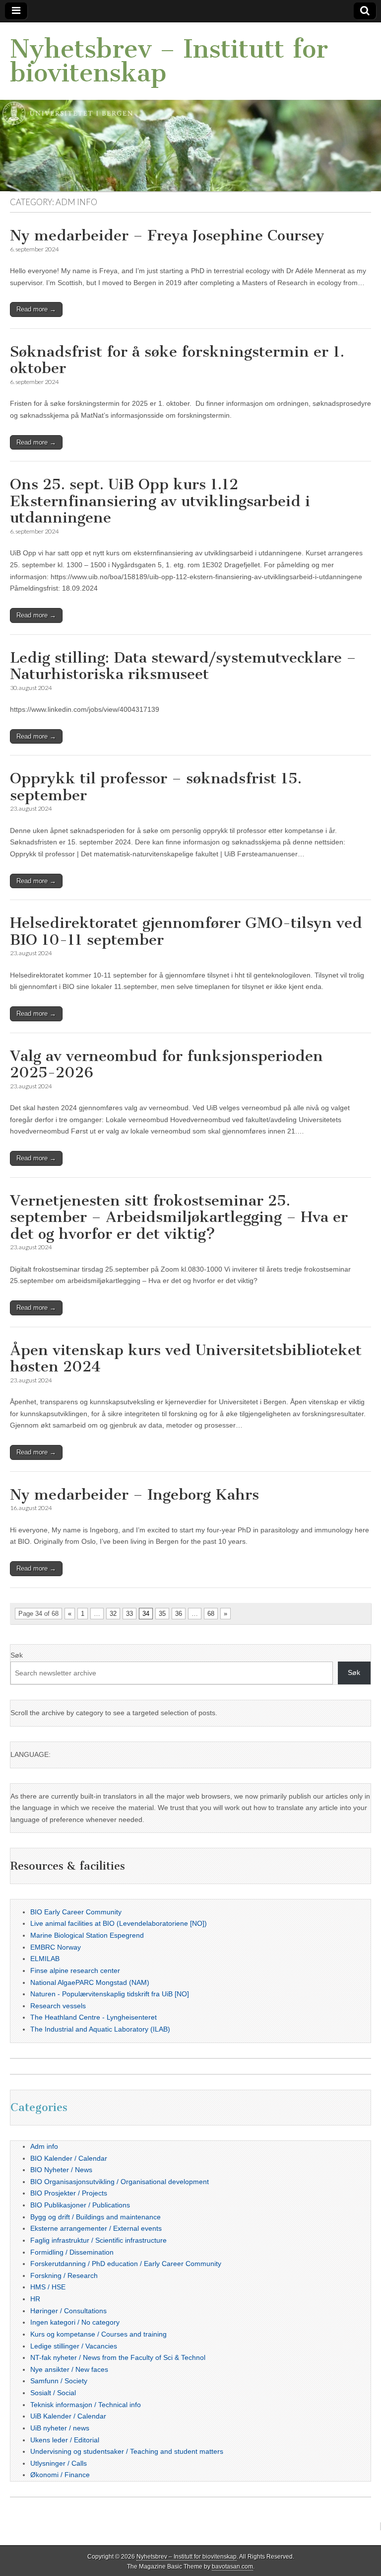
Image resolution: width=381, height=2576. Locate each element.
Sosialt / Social (53, 2393)
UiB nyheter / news (60, 2428)
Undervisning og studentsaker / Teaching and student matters (127, 2451)
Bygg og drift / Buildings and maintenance (95, 2217)
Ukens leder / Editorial (65, 2440)
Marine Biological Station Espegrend (87, 1935)
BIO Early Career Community (76, 1912)
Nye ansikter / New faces (69, 2369)
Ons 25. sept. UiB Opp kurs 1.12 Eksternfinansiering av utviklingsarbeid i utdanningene (160, 501)
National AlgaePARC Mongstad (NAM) (90, 1982)
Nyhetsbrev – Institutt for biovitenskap (169, 61)
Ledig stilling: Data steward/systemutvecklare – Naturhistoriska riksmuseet (183, 666)
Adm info (44, 2146)
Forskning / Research (64, 2275)
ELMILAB (45, 1959)
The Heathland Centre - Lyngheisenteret (94, 2017)
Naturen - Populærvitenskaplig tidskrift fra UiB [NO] (110, 1994)
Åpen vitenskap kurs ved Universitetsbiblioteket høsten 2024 (186, 1359)
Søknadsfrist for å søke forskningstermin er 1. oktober (177, 360)
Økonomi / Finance (60, 2475)
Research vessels (58, 2006)
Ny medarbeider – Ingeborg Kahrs (134, 1495)
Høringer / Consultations (68, 2311)
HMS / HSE (48, 2287)
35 (162, 1614)
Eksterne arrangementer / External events (96, 2228)
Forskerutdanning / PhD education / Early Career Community (126, 2264)
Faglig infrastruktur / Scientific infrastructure (98, 2240)
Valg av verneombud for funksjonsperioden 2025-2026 (166, 1064)
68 (211, 1614)
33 (129, 1614)
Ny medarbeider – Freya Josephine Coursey (167, 235)
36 (179, 1614)
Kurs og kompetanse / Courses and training (98, 2334)
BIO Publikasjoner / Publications (80, 2205)
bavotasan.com (232, 2567)
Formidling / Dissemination (72, 2252)
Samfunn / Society (59, 2381)
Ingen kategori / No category (75, 2322)
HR (35, 2299)
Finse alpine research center (75, 1970)
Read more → (36, 309)
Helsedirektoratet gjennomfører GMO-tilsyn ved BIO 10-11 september (186, 931)
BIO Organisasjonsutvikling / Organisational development (120, 2182)
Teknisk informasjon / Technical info (86, 2405)
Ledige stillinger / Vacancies (74, 2346)
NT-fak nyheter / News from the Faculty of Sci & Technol (118, 2357)
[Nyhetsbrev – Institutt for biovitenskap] (190, 107)
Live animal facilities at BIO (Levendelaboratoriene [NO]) (119, 1923)
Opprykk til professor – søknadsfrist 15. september (156, 787)
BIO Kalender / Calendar (69, 2158)
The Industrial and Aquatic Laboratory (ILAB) (100, 2029)
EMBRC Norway (56, 1947)
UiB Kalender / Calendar (68, 2416)
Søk (17, 1655)
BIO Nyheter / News (61, 2170)
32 (113, 1614)
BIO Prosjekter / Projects (69, 2193)
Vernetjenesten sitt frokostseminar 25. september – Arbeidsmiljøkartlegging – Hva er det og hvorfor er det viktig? (179, 1217)
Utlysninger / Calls (59, 2463)
